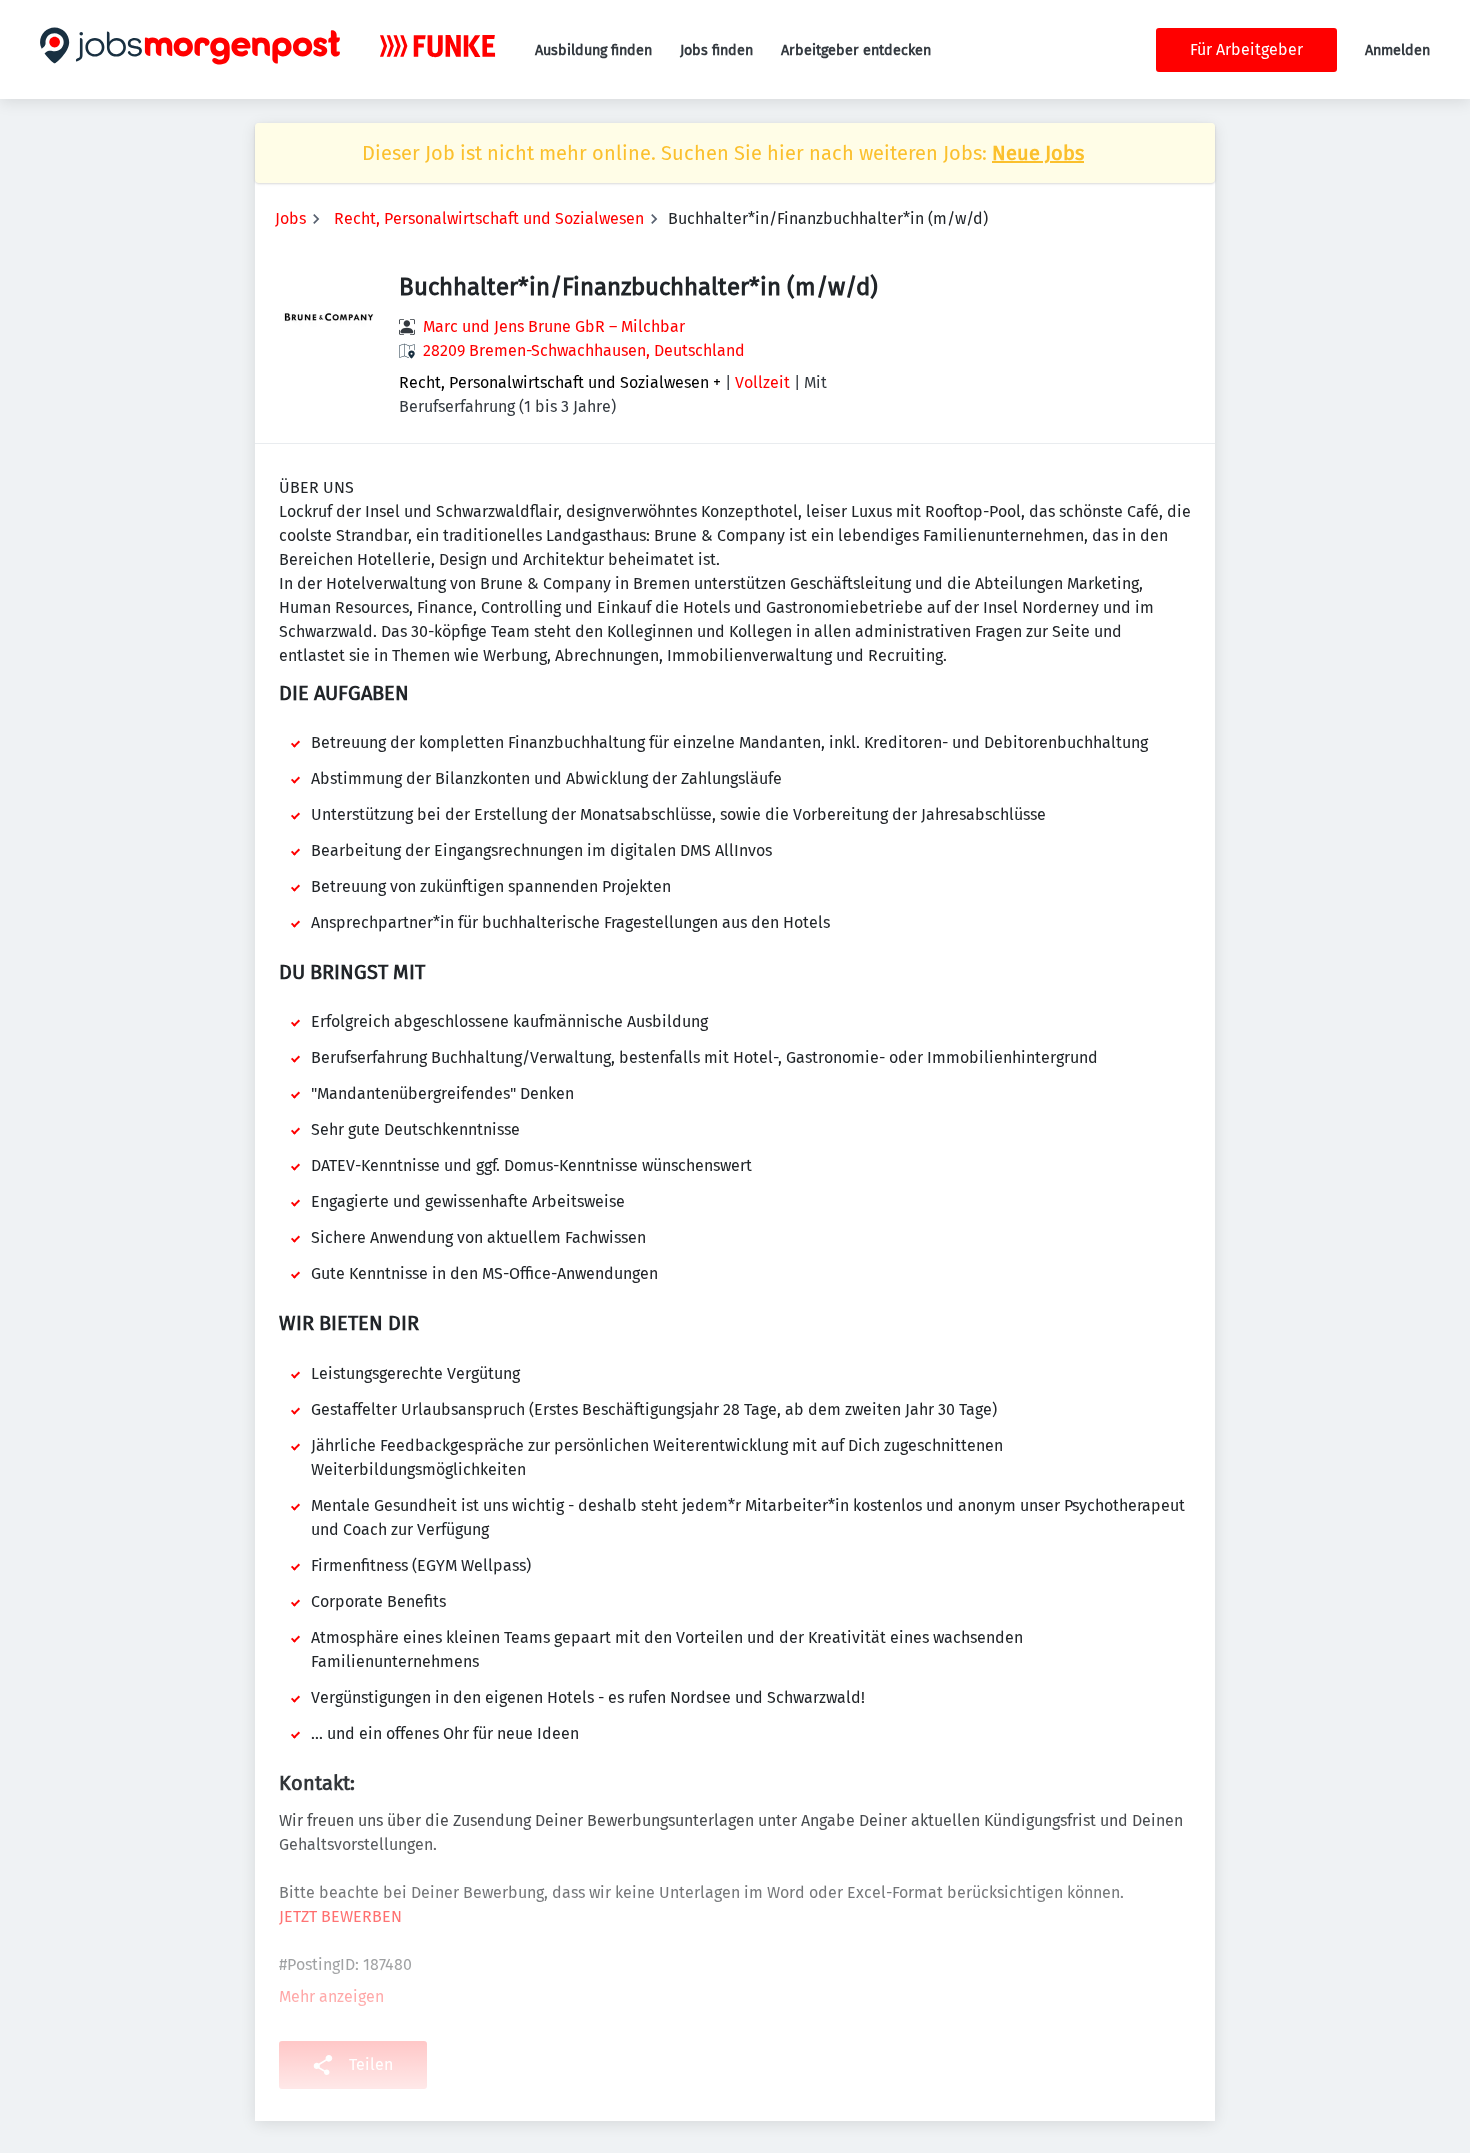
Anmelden (1397, 50)
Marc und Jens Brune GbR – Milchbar (554, 326)
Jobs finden (716, 50)
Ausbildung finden (593, 50)
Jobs (290, 218)
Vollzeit (762, 382)
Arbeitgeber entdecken (856, 50)
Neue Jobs (1038, 153)
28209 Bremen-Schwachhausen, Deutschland (584, 350)
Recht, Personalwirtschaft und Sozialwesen (489, 218)
